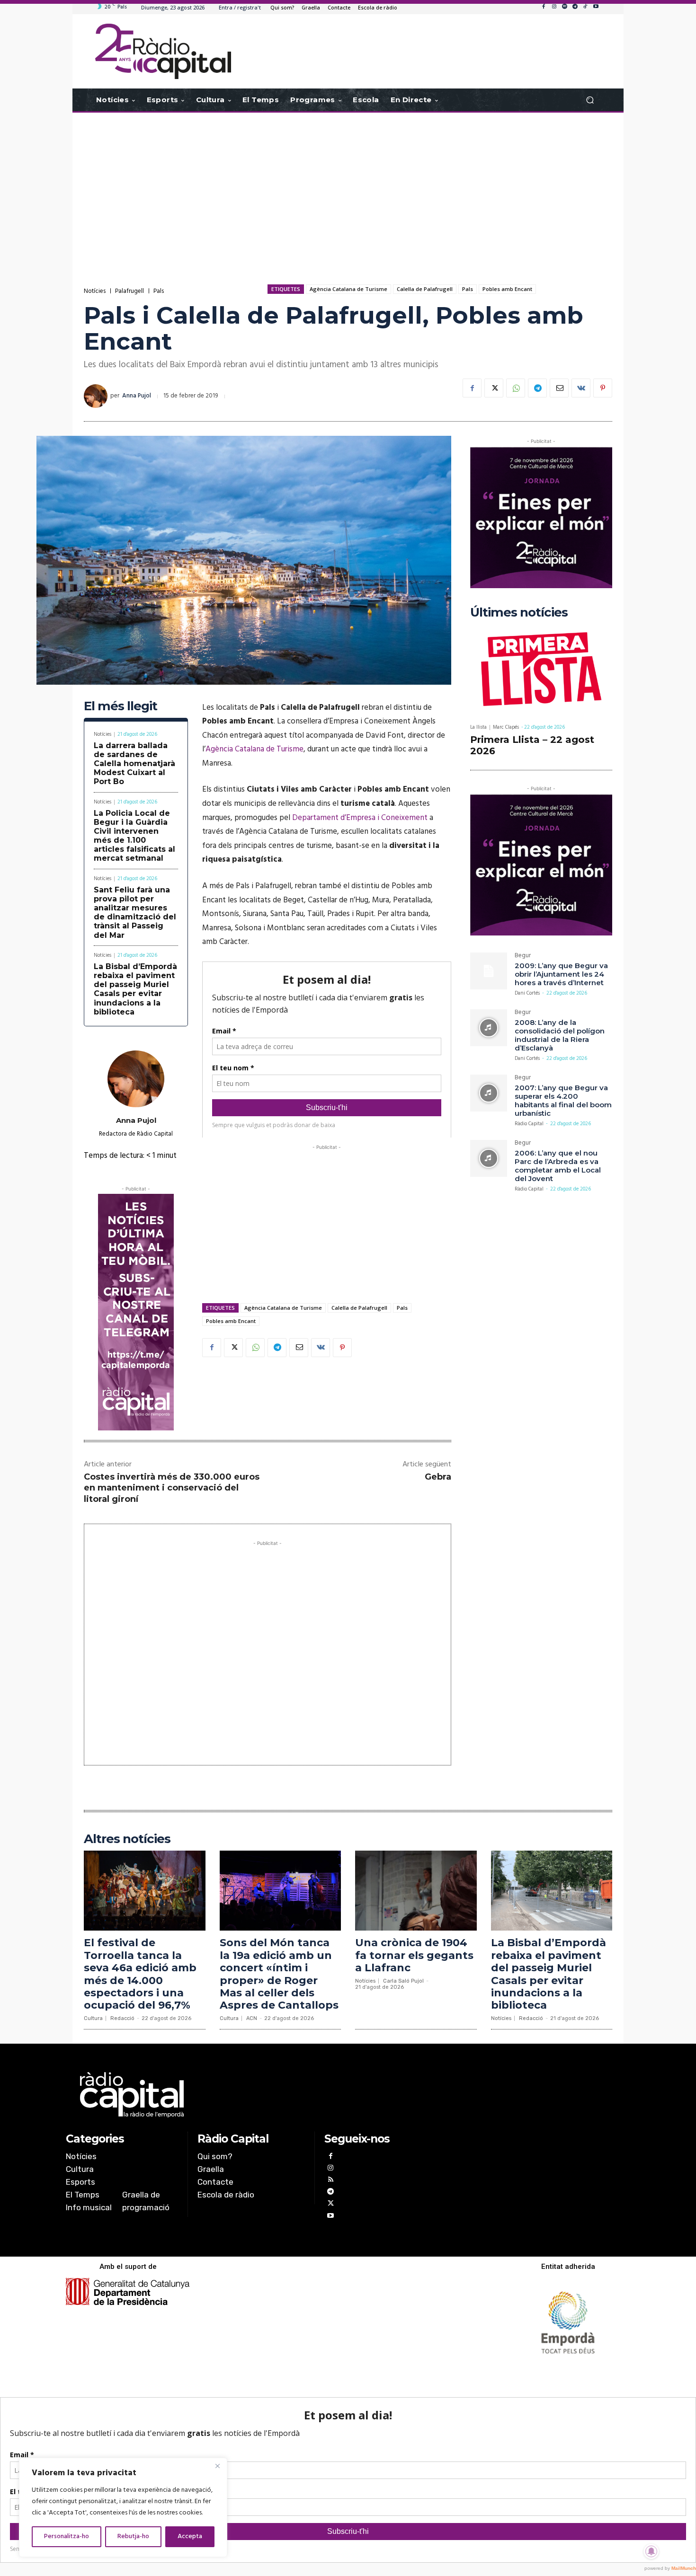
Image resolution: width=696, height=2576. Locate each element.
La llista (478, 728)
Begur (523, 957)
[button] (590, 100)
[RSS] (330, 2181)
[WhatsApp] (516, 388)
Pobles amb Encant (507, 289)
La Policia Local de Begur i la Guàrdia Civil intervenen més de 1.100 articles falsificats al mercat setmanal (134, 836)
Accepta (190, 2536)
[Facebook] (544, 7)
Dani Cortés (527, 993)
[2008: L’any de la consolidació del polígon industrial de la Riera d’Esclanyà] (489, 1028)
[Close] (217, 2466)
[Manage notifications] (651, 2551)
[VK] (581, 388)
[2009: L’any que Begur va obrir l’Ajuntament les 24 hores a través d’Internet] (489, 971)
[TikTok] (585, 7)
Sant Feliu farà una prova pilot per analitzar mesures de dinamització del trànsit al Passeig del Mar (135, 913)
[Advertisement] (348, 188)
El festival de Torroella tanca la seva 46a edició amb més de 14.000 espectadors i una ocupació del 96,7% (140, 1974)
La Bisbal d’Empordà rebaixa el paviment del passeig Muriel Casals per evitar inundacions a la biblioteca (135, 989)
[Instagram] (554, 7)
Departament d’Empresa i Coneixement (360, 818)
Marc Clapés (506, 727)
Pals (159, 291)
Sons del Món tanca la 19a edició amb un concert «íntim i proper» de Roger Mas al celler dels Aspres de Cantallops (279, 1974)
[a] (252, 2095)
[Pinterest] (603, 388)
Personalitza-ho (67, 2536)
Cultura (93, 2018)
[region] (123, 2507)
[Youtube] (596, 7)
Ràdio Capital (529, 1124)
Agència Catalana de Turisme (348, 289)
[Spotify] (564, 7)
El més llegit (120, 706)
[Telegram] (575, 7)
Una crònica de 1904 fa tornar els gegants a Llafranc (414, 1955)
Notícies (95, 291)
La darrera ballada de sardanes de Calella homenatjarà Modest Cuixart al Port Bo (134, 764)
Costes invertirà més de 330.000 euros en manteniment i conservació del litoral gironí (172, 1488)
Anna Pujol (137, 396)
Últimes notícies (519, 613)
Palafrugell (129, 291)
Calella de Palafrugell (425, 289)
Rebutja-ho (133, 2536)
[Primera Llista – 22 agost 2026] (541, 671)
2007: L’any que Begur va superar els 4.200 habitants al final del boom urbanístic (563, 1100)
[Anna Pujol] (97, 396)
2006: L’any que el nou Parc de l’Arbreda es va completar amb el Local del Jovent (558, 1166)
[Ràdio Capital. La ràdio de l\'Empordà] (163, 51)
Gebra (438, 1477)
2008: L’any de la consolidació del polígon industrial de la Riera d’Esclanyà (560, 1035)
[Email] (559, 388)
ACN (252, 2018)
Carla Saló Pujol (403, 1981)
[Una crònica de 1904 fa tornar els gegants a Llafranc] (416, 1891)
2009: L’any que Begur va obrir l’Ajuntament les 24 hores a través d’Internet (561, 974)
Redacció (122, 2018)
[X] (494, 388)
